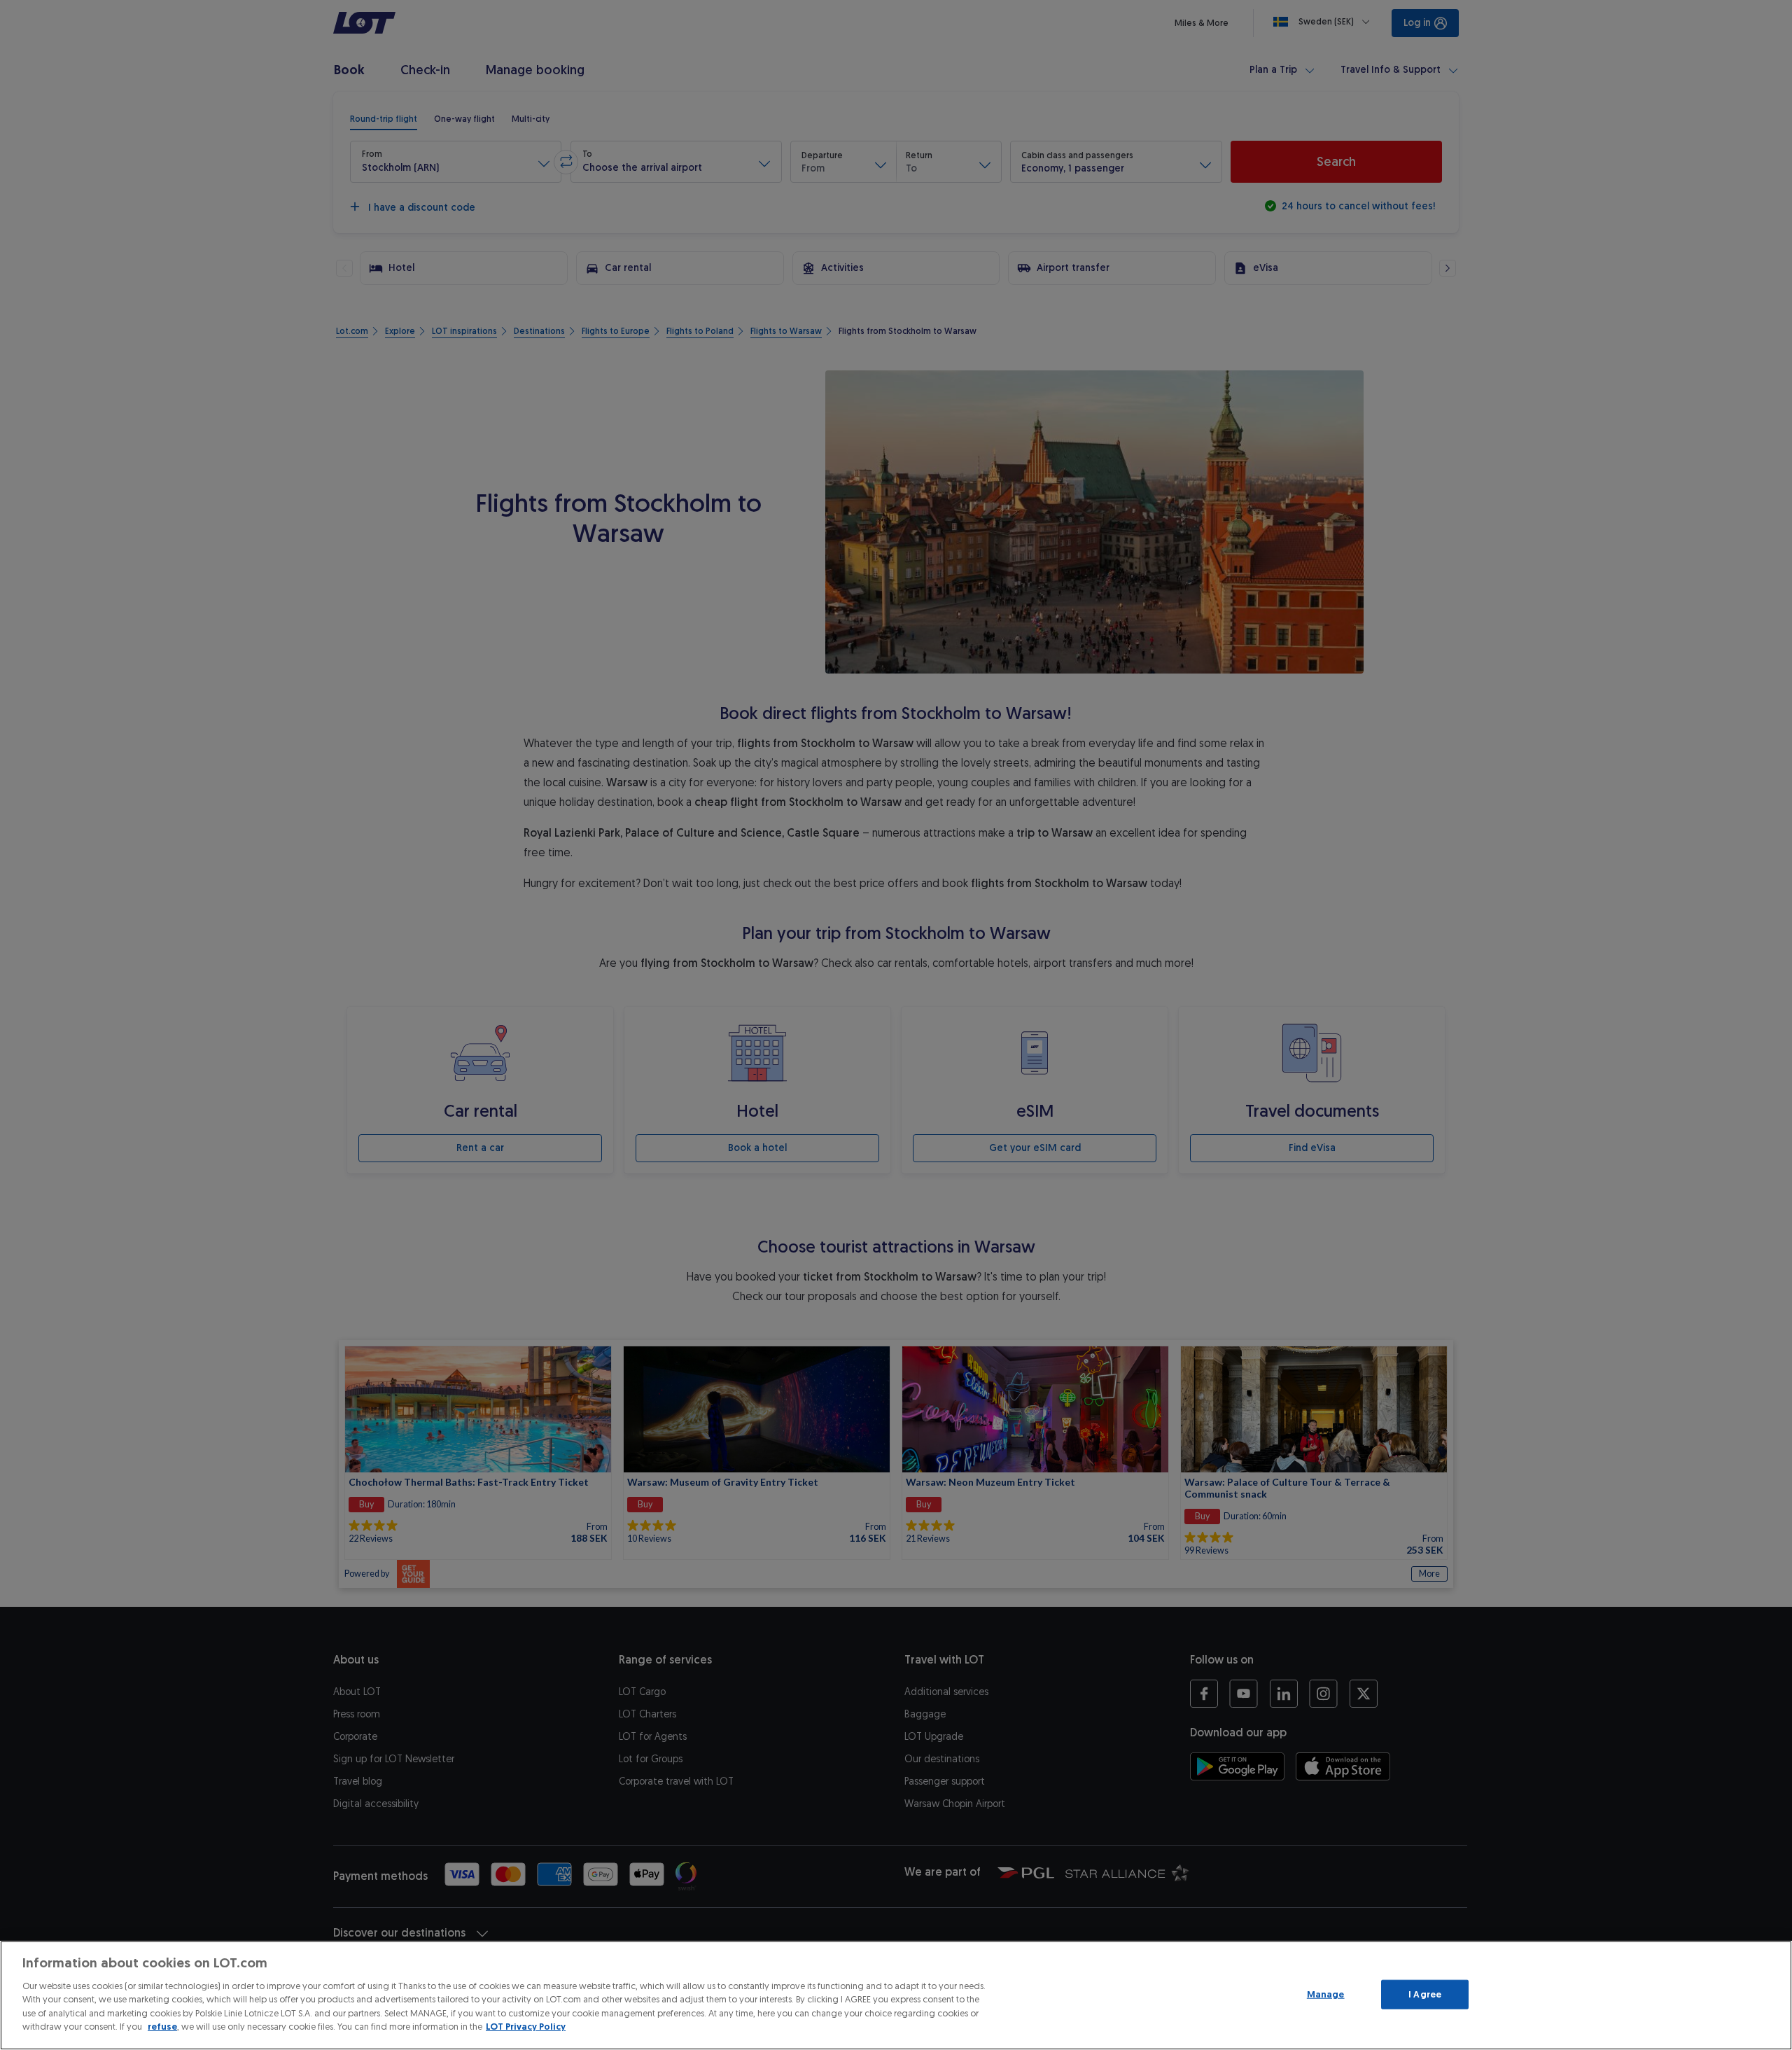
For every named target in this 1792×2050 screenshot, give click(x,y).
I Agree (1425, 1994)
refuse (162, 2027)
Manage (1326, 1994)
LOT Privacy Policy (526, 2027)
